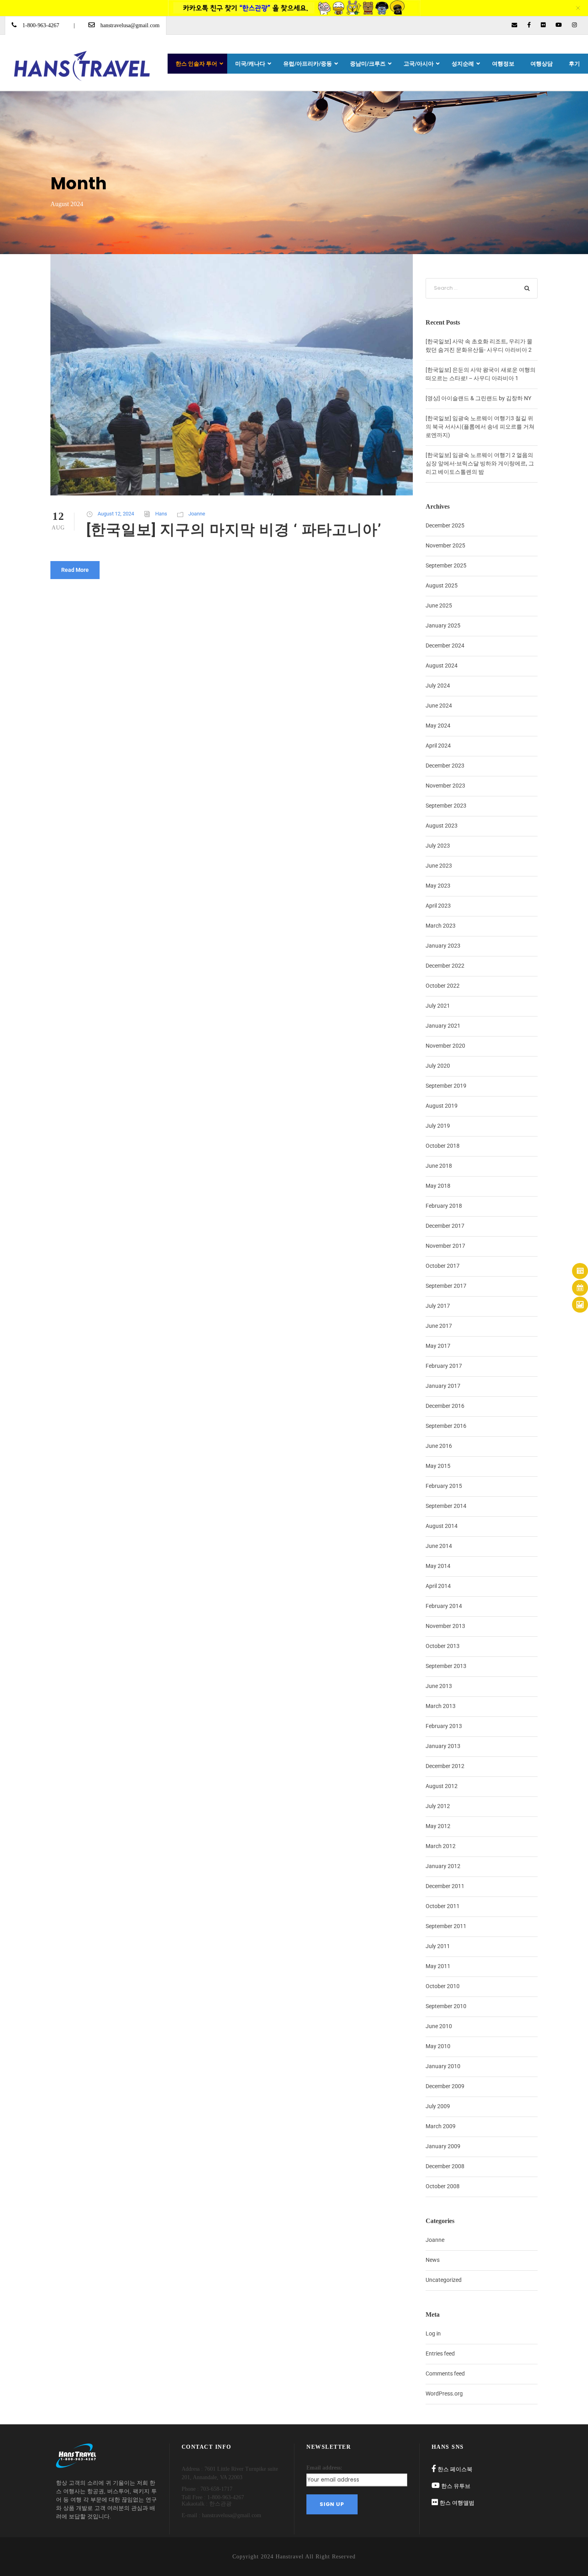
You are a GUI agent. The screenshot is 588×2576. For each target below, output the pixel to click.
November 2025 (445, 545)
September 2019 (446, 1086)
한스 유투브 (456, 2486)
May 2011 (438, 1966)
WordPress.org (444, 2394)
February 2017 (444, 1366)
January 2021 (443, 1026)
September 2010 (446, 2006)
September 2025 (446, 565)
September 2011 (446, 1926)
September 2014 (446, 1506)
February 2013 (444, 1726)
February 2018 (444, 1206)
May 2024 (438, 726)
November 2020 (445, 1046)
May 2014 (438, 1566)
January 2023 (443, 946)
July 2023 (438, 846)
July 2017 (438, 1306)
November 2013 (445, 1626)
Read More (75, 570)
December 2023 (445, 766)
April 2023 (438, 906)
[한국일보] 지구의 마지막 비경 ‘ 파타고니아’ (234, 530)
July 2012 (438, 1806)
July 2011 (438, 1946)
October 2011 (443, 1906)
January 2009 (443, 2146)
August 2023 (442, 826)
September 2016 (446, 1426)
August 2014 (442, 1526)
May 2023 (438, 886)
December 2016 (445, 1406)
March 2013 (441, 1706)
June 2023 (439, 866)
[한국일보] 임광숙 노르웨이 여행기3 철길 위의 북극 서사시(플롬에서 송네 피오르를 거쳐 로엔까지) (480, 427)
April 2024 (438, 746)
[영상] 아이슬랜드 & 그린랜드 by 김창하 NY (478, 398)
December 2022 (445, 966)
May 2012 (438, 1826)
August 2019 (442, 1106)
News (433, 2260)
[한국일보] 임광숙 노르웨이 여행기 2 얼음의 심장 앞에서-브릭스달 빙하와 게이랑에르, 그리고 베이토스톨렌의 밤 (480, 463)
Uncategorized (444, 2280)
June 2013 (439, 1686)
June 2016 (439, 1446)
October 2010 (443, 1986)
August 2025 (442, 585)
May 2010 (438, 2046)
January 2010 (443, 2066)
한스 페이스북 (455, 2469)
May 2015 (438, 1466)
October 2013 (443, 1646)
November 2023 (445, 786)
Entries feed (440, 2353)
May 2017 (438, 1346)
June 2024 (439, 706)
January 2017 (443, 1386)
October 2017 (443, 1266)
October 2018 (443, 1146)
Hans (161, 514)
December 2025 (445, 525)
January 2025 (443, 625)
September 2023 (446, 806)
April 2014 (438, 1586)
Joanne (197, 514)
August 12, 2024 (116, 514)
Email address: (324, 2468)
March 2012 (441, 1846)
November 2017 (445, 1246)
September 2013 (446, 1666)
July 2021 (438, 1006)
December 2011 (445, 1886)
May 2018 (438, 1186)
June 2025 (439, 605)
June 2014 (439, 1546)
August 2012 (442, 1786)
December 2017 (445, 1226)
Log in (433, 2333)
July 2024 (438, 686)
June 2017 (439, 1326)
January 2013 (443, 1746)
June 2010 (439, 2026)
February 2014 (444, 1606)
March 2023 (441, 926)
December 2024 (445, 646)
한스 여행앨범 (457, 2503)
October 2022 (443, 986)
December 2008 (445, 2166)
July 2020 (438, 1066)
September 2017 (446, 1286)
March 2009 (441, 2126)
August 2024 (442, 666)
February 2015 (444, 1486)
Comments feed (445, 2374)
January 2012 (443, 1866)
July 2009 (438, 2106)
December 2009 (445, 2086)
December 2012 (445, 1766)
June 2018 (439, 1166)
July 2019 (438, 1126)
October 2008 (443, 2186)
